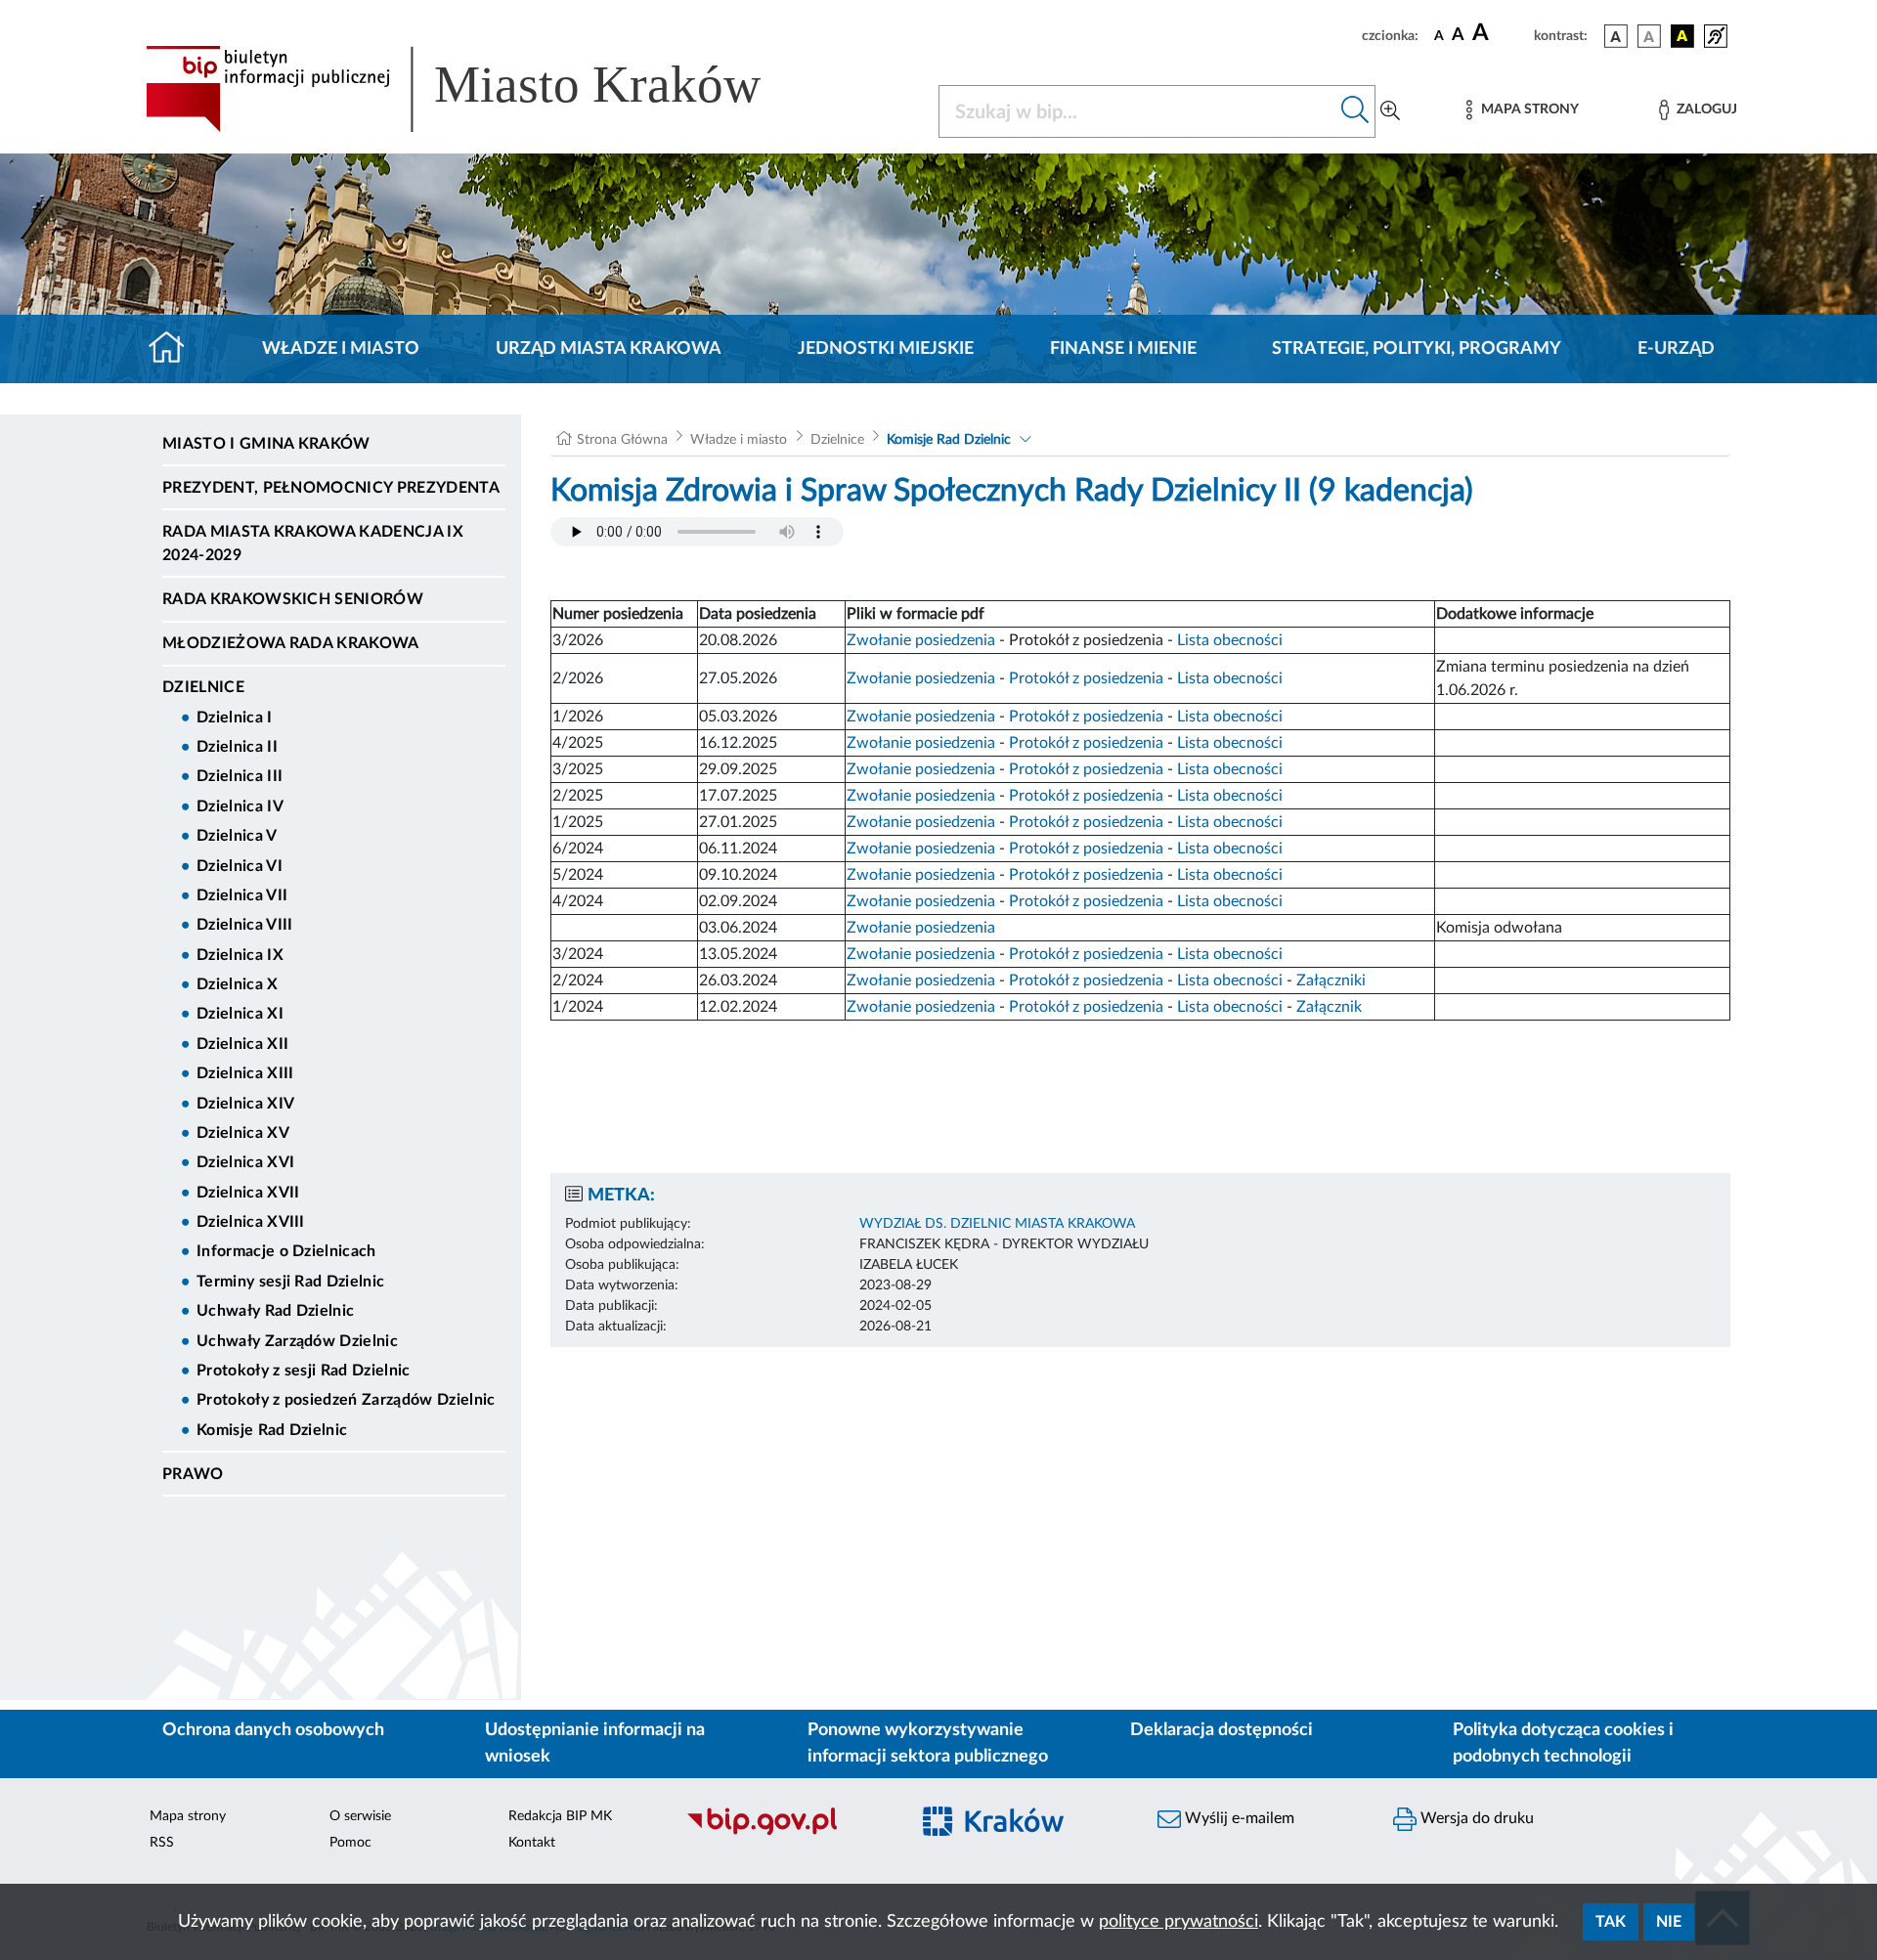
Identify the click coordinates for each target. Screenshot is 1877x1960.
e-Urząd (1676, 349)
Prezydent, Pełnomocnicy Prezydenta (331, 488)
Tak (1611, 1922)
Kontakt (532, 1843)
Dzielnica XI (240, 1014)
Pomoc (350, 1843)
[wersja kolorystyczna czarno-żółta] (1682, 36)
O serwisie (360, 1816)
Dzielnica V (237, 836)
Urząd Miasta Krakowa (609, 349)
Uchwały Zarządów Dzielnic (297, 1341)
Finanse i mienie (1123, 349)
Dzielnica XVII (248, 1193)
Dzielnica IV (240, 806)
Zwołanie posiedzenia (921, 640)
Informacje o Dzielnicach (286, 1251)
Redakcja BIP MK (560, 1816)
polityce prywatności (1179, 1922)
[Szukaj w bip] (1355, 111)
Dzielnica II (237, 747)
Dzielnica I (235, 718)
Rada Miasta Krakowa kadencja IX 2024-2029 (313, 544)
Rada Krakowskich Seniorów (293, 599)
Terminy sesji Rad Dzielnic (290, 1282)
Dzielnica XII (242, 1044)
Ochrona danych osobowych (273, 1730)
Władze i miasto (341, 349)
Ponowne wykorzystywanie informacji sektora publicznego (928, 1743)
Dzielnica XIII (245, 1073)
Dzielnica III (240, 776)
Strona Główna (622, 440)
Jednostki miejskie (886, 349)
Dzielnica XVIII (251, 1222)
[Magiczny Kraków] (1023, 1832)
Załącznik (1329, 1007)
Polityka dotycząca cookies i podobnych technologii (1563, 1743)
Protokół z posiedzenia (1086, 678)
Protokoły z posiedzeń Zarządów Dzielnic (346, 1400)
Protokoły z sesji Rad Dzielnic (304, 1371)
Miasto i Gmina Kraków (266, 444)
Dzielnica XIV (245, 1104)
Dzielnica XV (243, 1133)
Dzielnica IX (240, 955)
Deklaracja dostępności (1222, 1730)
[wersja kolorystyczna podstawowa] (1616, 36)
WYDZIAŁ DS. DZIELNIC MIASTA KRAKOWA (997, 1224)
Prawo (193, 1474)
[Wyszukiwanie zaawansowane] (1390, 111)
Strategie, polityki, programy (1417, 349)
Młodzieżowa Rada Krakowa (291, 643)
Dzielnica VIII (244, 925)
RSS (162, 1843)
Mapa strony (188, 1816)
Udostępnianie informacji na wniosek (595, 1743)
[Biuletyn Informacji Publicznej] (787, 1832)
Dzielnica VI (240, 866)
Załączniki (1331, 980)
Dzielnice (203, 687)
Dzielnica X (238, 984)
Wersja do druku (1475, 1818)
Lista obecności (1230, 640)
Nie (1669, 1922)
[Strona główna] (175, 349)
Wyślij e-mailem (1238, 1818)
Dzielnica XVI (245, 1162)
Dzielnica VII (242, 895)
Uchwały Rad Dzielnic (275, 1311)
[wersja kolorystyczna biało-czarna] (1649, 36)
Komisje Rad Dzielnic (272, 1430)
